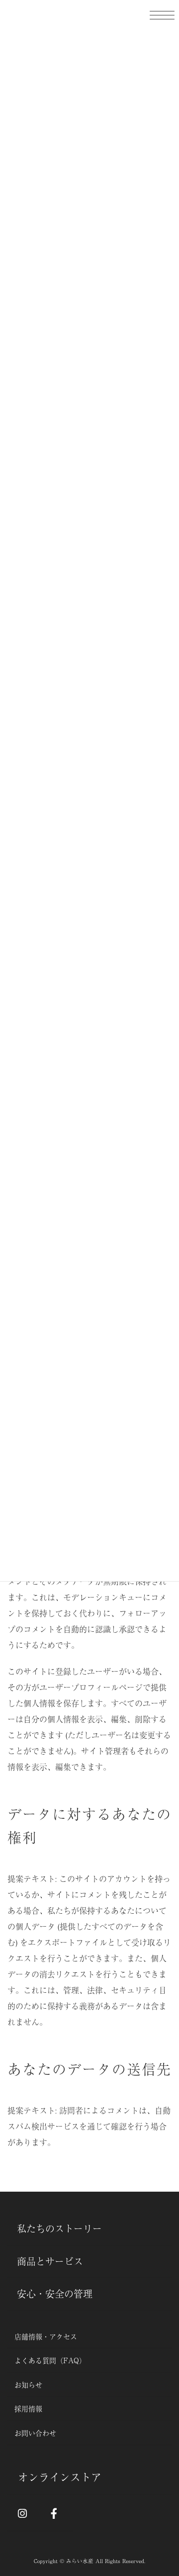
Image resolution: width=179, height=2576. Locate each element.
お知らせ (28, 2384)
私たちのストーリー (59, 2228)
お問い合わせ (35, 2432)
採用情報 (28, 2408)
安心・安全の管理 (55, 2294)
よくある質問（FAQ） (50, 2360)
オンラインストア (60, 2477)
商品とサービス (50, 2261)
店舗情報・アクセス (46, 2336)
